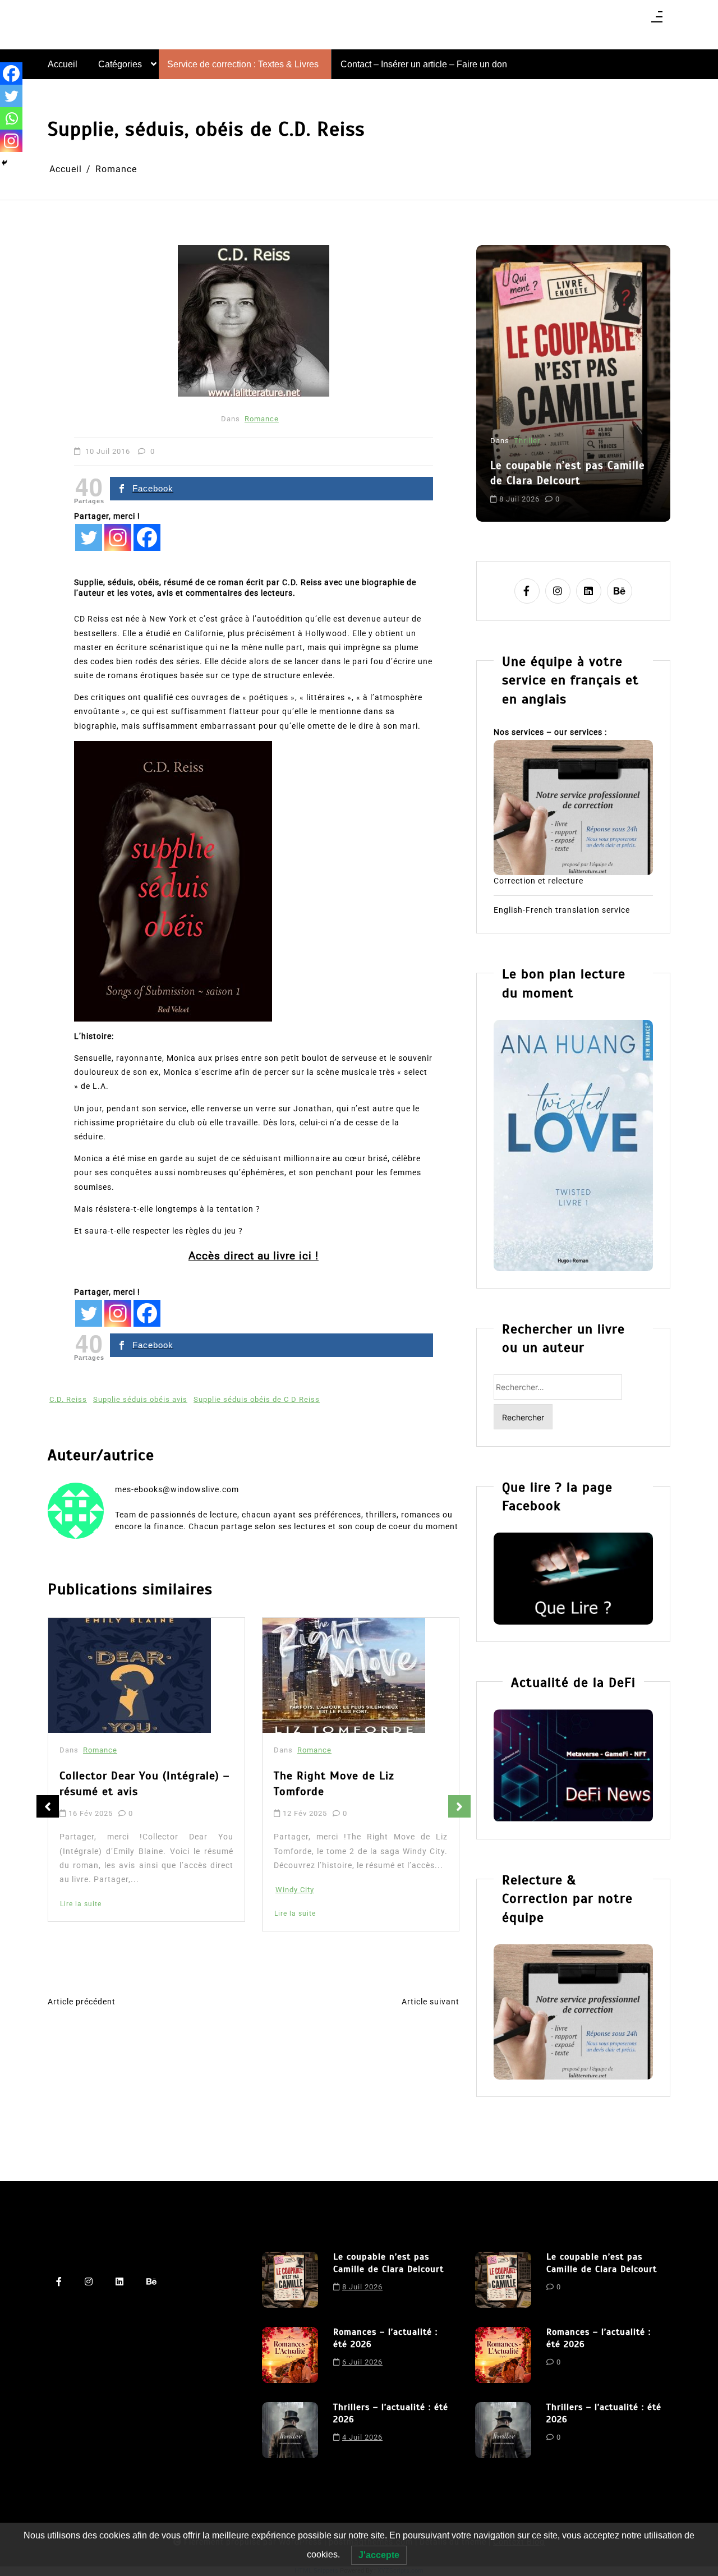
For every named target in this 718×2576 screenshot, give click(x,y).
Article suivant (431, 2002)
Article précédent (82, 2002)
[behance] (620, 591)
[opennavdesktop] (657, 20)
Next (459, 1806)
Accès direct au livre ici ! (254, 1256)
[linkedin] (589, 591)
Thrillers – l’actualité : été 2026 (391, 2413)
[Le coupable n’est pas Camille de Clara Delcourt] (290, 2280)
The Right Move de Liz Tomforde (120, 1784)
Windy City (80, 1890)
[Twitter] (89, 537)
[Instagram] (118, 537)
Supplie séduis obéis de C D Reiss (257, 1399)
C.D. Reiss (68, 1399)
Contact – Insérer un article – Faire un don (424, 64)
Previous (48, 1806)
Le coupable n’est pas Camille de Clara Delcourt (388, 2263)
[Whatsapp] (11, 118)
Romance (262, 419)
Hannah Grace (302, 1908)
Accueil (63, 64)
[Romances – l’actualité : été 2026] (290, 2355)
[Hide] (4, 163)
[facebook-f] (527, 591)
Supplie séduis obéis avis (140, 1399)
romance (601, 489)
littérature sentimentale (535, 489)
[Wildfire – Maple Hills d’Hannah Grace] (347, 1678)
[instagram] (558, 591)
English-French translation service (562, 910)
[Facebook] (147, 537)
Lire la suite (81, 1913)
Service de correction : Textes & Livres (243, 64)
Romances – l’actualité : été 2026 (564, 444)
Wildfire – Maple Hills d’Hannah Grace (358, 1788)
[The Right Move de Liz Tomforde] (130, 1676)
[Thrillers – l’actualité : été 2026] (290, 2430)
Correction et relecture (538, 881)
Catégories (120, 64)
